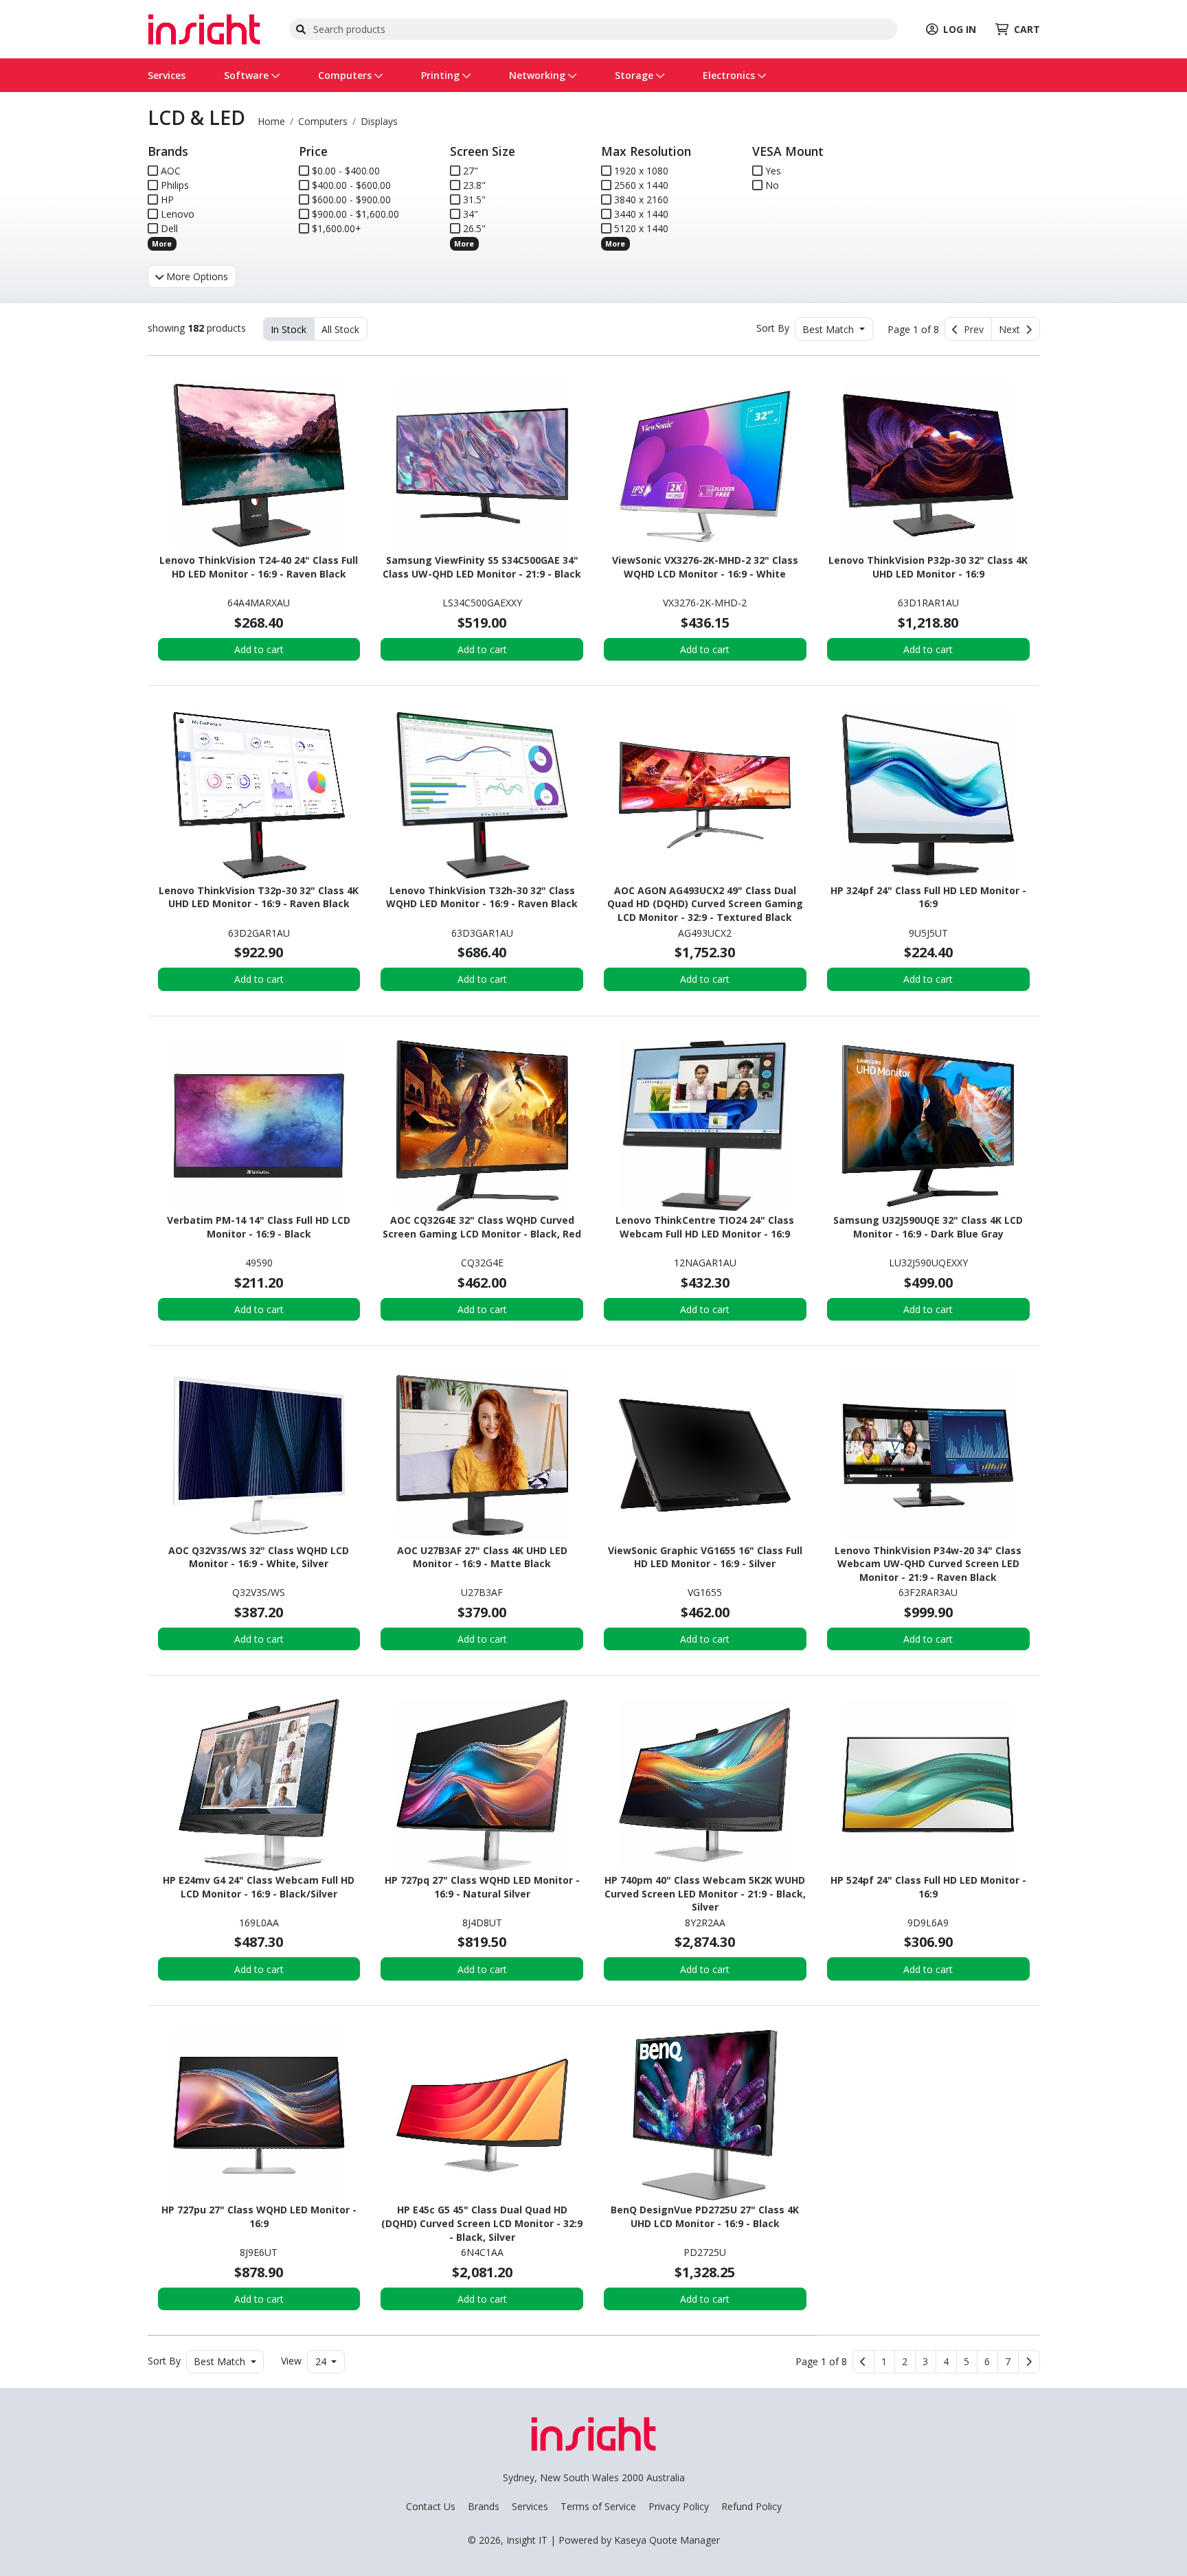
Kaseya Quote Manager (667, 2540)
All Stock (340, 329)
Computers (346, 75)
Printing (442, 75)
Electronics (730, 75)
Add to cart (259, 649)
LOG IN (960, 29)
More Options (196, 276)
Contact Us (431, 2506)
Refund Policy (751, 2506)
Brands (484, 2506)
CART (1027, 29)
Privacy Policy (679, 2506)
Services (167, 75)
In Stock (289, 329)
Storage (635, 75)
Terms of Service (598, 2506)
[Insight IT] (204, 28)
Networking (539, 75)
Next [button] (1012, 329)
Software (248, 75)
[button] (884, 2362)
